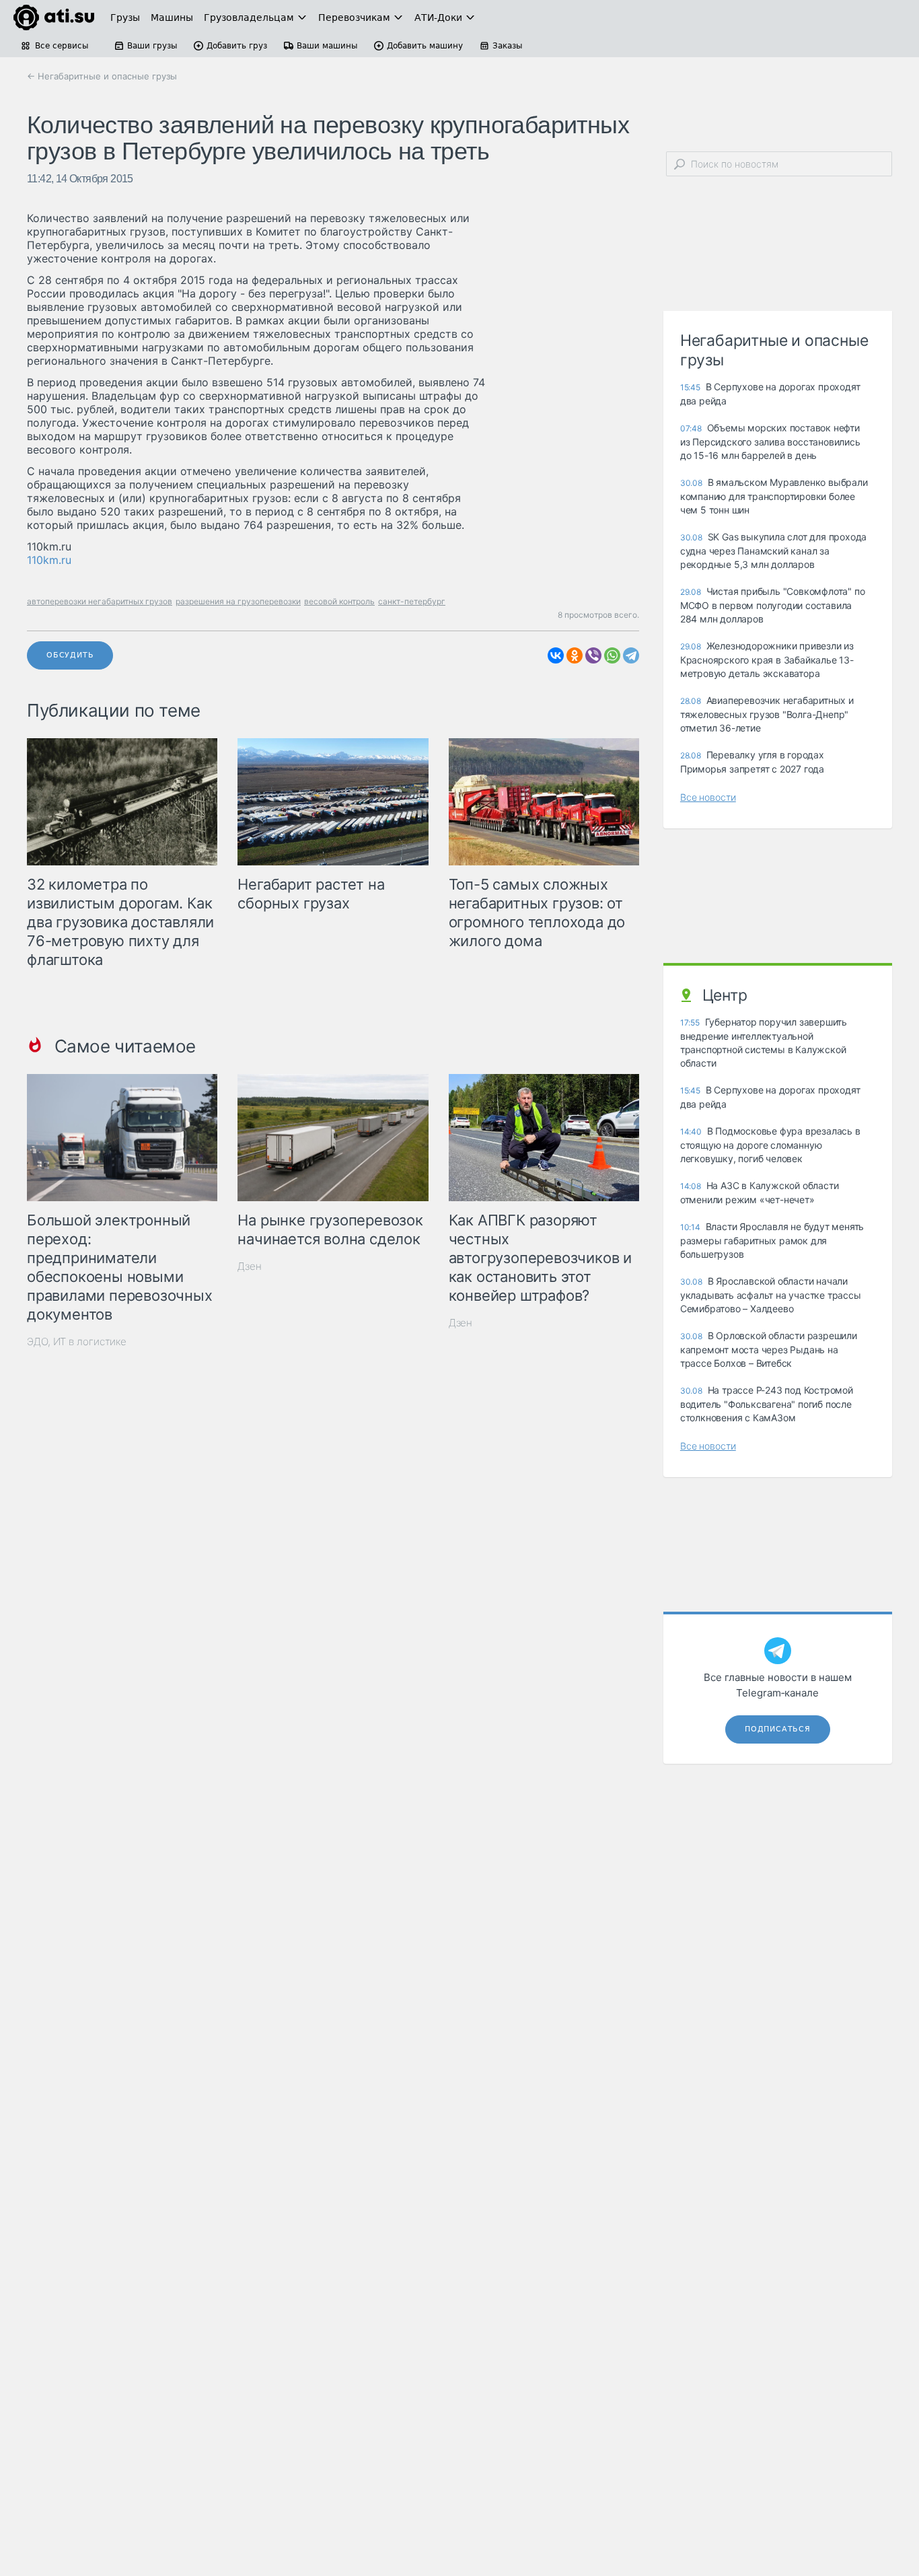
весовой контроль (339, 601)
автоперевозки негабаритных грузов (100, 601)
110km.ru (49, 560)
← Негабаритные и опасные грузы (102, 76)
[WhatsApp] (612, 655)
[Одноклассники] (575, 655)
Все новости (708, 797)
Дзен (250, 1266)
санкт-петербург (412, 601)
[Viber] (593, 655)
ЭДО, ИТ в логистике (77, 1341)
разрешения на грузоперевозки (238, 601)
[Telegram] (631, 655)
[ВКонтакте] (556, 655)
